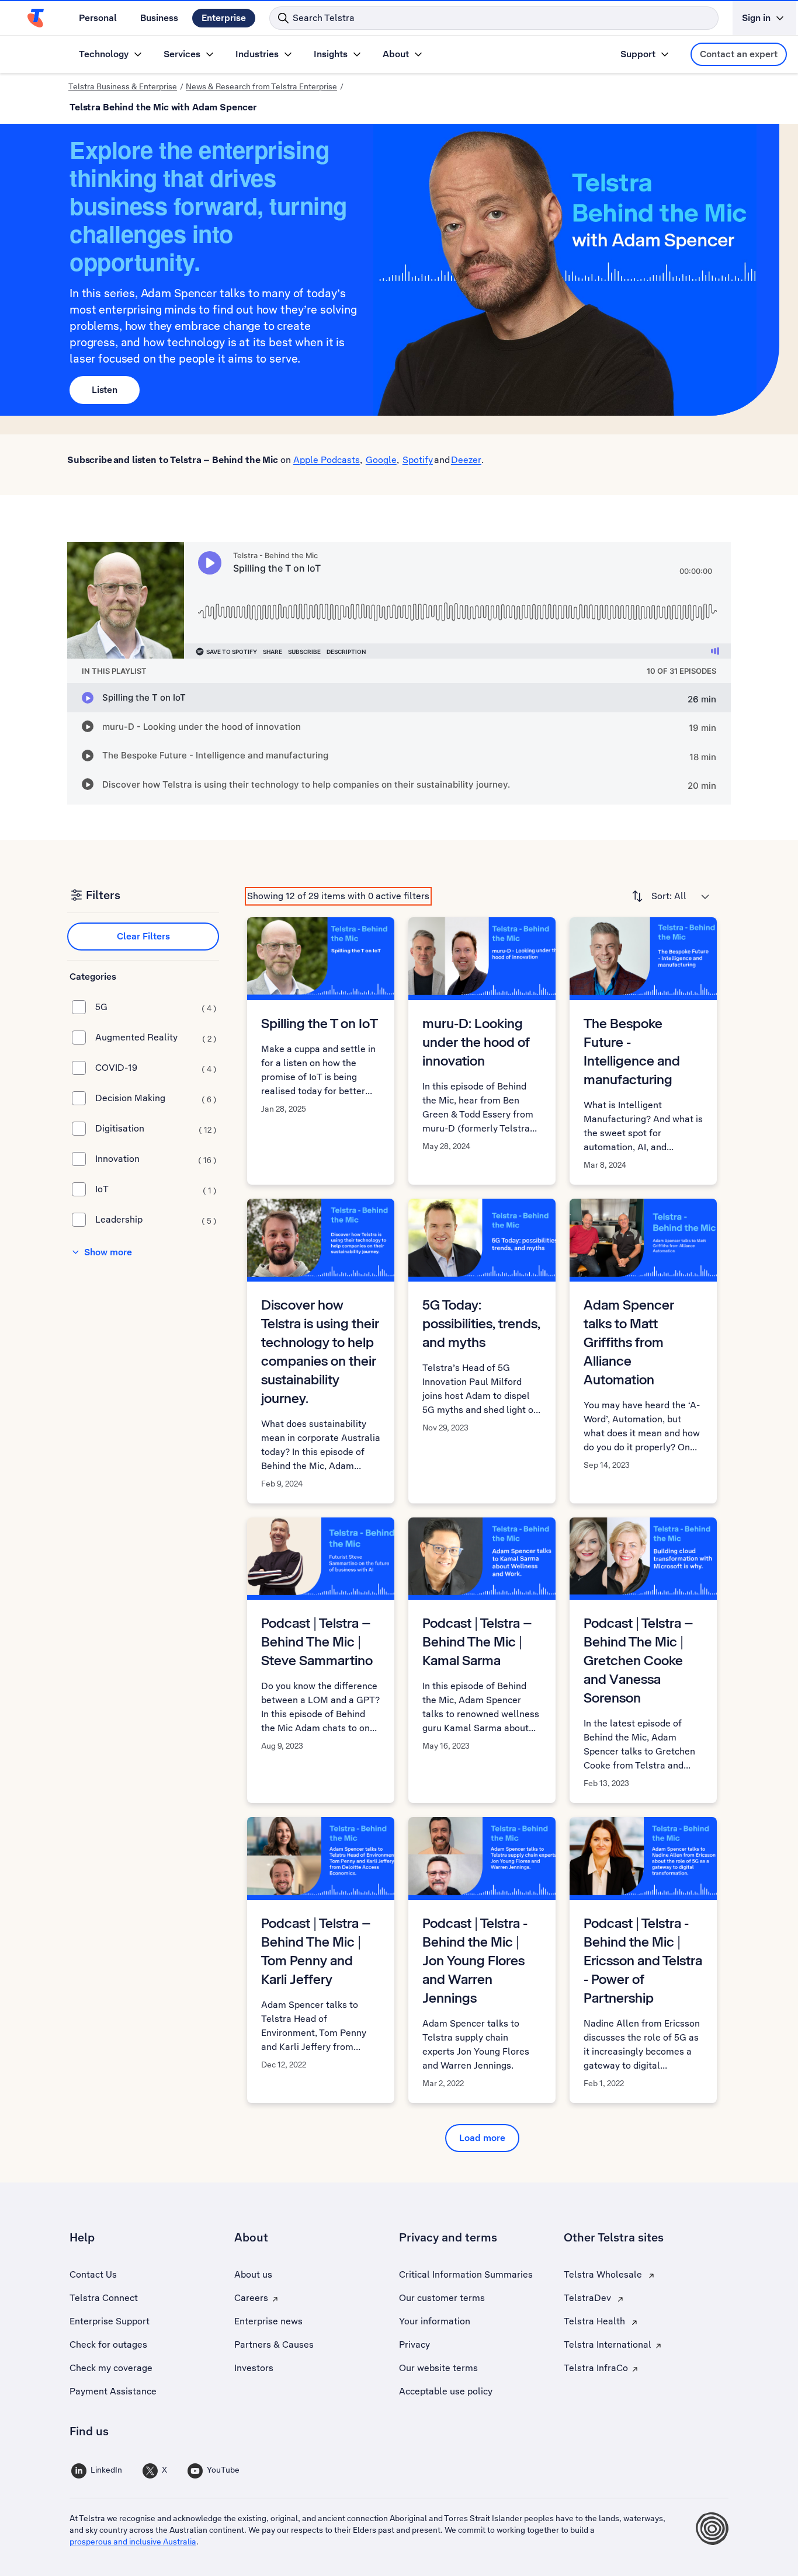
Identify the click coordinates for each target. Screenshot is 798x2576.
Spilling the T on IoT (320, 1023)
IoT (156, 1189)
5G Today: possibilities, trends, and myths (481, 1323)
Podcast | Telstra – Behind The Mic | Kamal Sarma (477, 1642)
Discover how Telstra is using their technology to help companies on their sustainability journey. (320, 1351)
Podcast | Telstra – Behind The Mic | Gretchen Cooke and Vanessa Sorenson (639, 1660)
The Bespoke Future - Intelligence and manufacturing (632, 1051)
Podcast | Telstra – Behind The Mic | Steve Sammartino (317, 1642)
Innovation (156, 1159)
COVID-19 (156, 1068)
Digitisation (156, 1129)
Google (381, 460)
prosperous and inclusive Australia (133, 2542)
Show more (108, 1252)
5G (156, 1007)
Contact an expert (739, 54)
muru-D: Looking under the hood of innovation (476, 1042)
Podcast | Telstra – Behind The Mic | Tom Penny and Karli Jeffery (316, 1951)
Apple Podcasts (327, 460)
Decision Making (156, 1098)
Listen (105, 390)
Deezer (466, 460)
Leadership (156, 1220)
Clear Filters (143, 936)
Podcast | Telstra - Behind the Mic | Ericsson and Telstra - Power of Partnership (643, 1960)
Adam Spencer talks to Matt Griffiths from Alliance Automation (629, 1342)
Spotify (418, 460)
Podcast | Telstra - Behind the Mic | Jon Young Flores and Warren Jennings (475, 1960)
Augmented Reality (156, 1038)
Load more (482, 2138)
